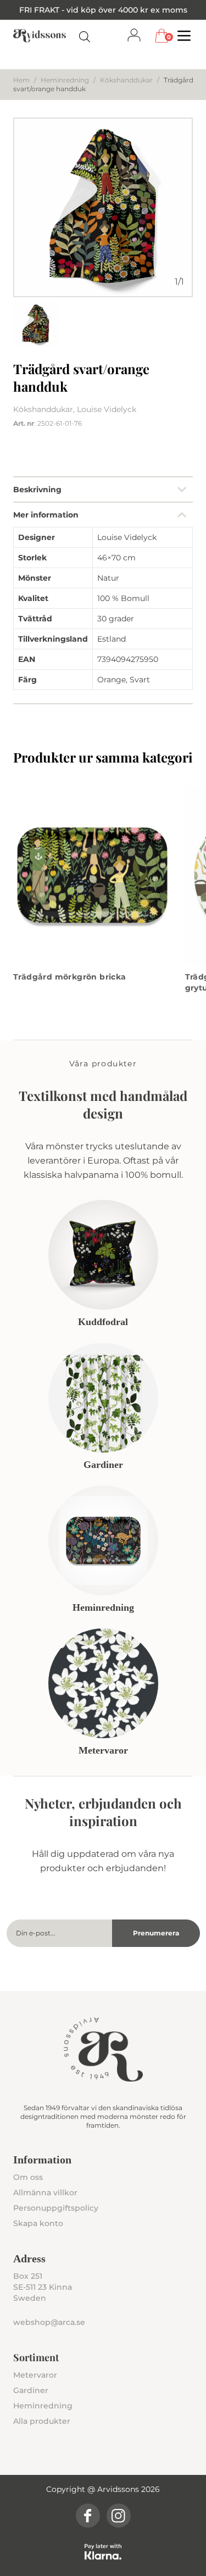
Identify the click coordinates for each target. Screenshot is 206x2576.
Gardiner (31, 2390)
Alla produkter (42, 2421)
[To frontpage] (40, 36)
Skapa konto (38, 2223)
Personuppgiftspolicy (56, 2208)
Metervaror (35, 2375)
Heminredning (65, 80)
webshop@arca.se (49, 2322)
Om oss (28, 2177)
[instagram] (119, 2516)
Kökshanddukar (126, 80)
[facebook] (88, 2516)
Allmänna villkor (45, 2193)
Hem (21, 80)
